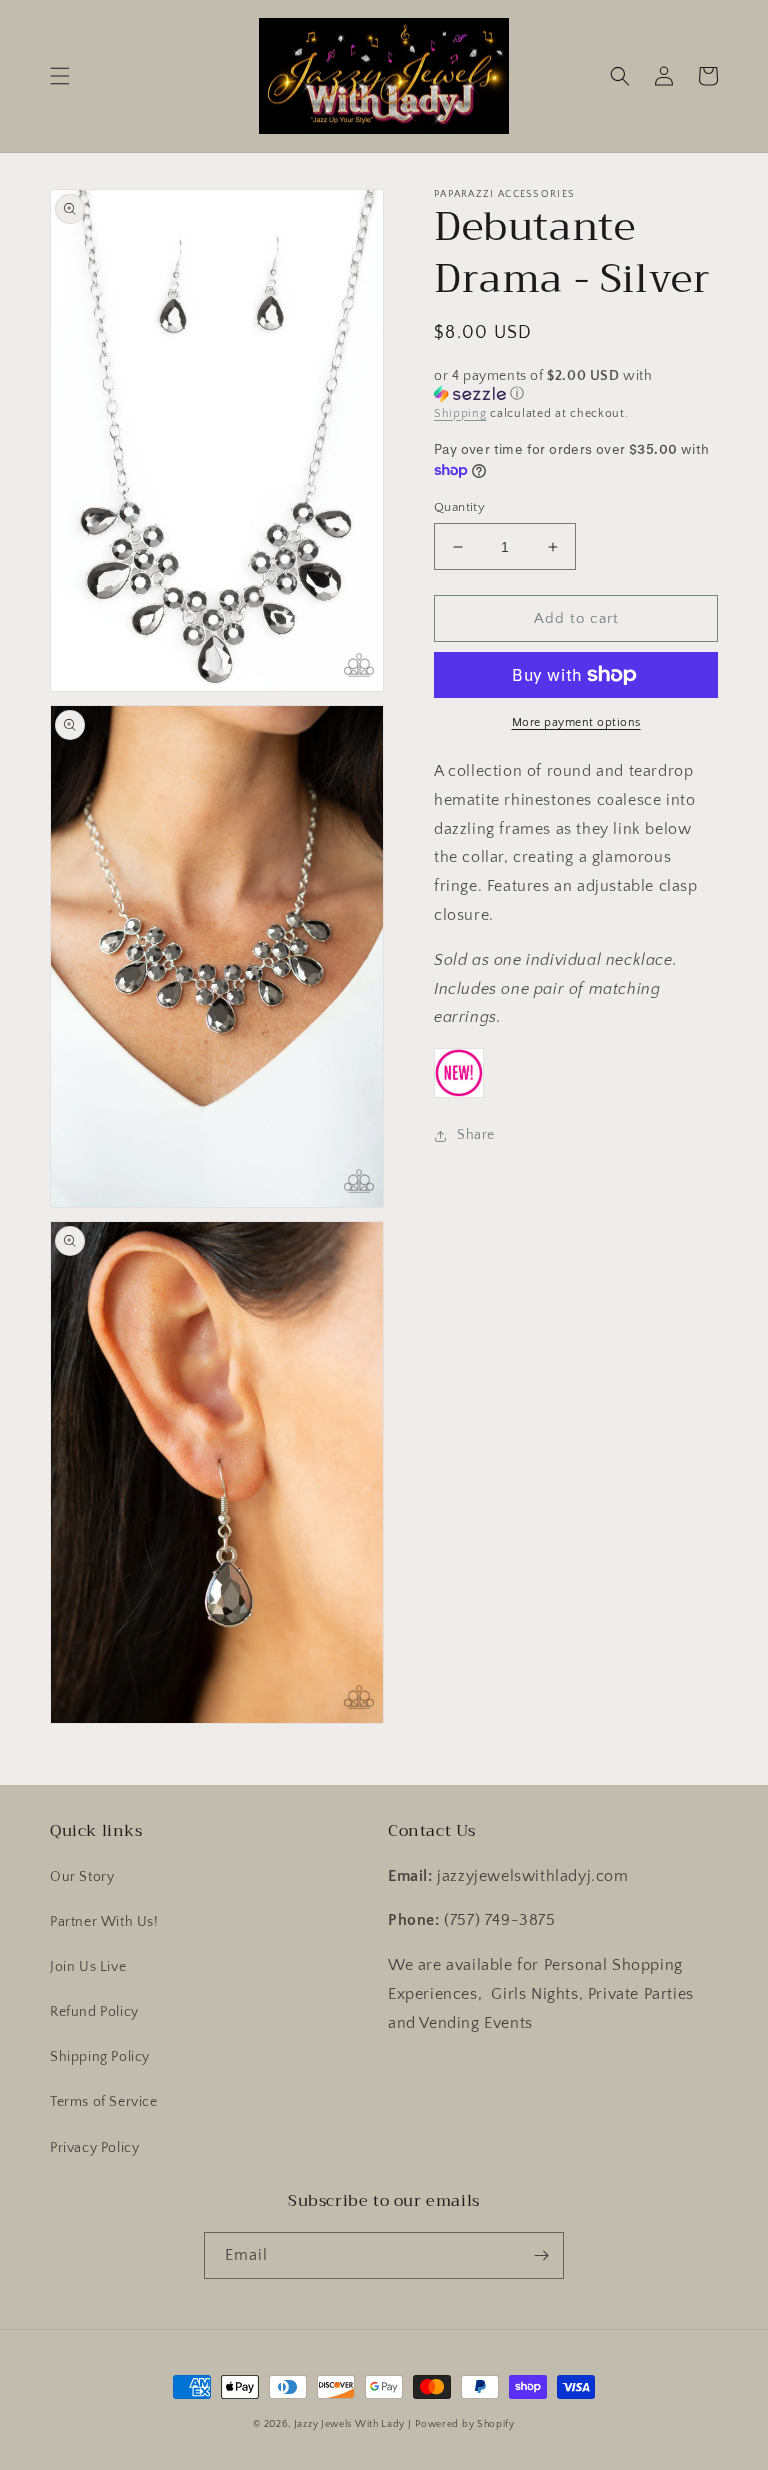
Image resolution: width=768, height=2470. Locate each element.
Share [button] (476, 1135)
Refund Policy (94, 2012)
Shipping (460, 413)
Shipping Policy (100, 2057)
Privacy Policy (94, 2148)
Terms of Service (104, 2102)
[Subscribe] (541, 2255)
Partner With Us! (104, 1922)
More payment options (576, 722)
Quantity (459, 507)
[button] (60, 76)
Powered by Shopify (465, 2424)
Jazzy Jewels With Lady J (353, 2424)
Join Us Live (88, 1967)
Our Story (82, 1877)
